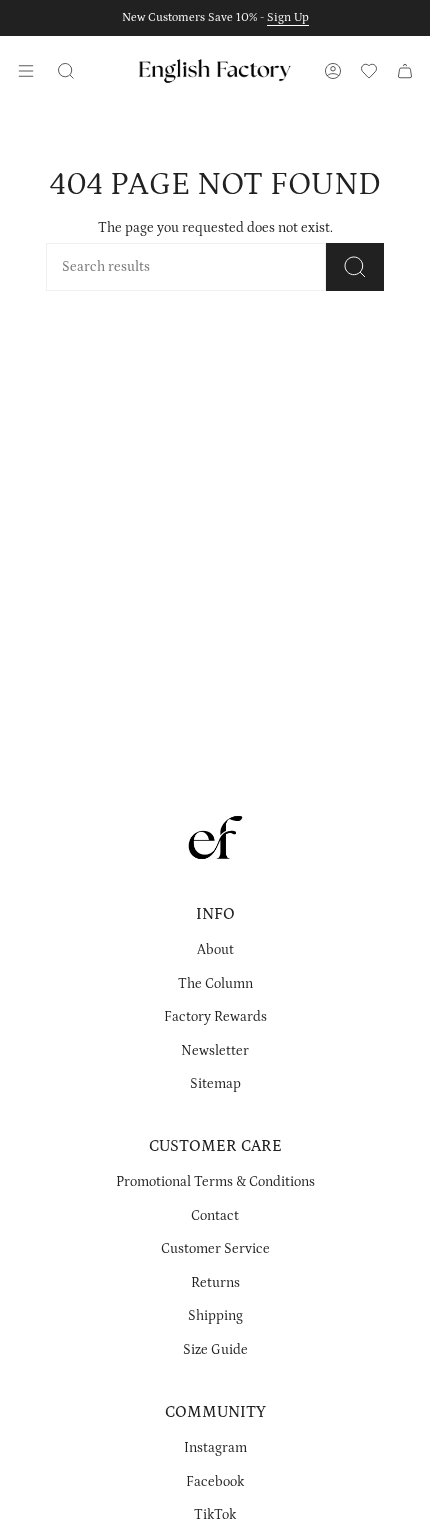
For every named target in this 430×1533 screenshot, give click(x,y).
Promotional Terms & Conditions (215, 1182)
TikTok (215, 1515)
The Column (215, 984)
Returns (215, 1283)
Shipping (215, 1316)
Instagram (215, 1448)
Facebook (215, 1482)
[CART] (405, 71)
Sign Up (288, 17)
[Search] (355, 267)
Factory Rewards (215, 1017)
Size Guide (215, 1350)
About (215, 950)
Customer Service (215, 1249)
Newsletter (215, 1051)
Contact (215, 1216)
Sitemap (215, 1084)
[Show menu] (26, 71)
